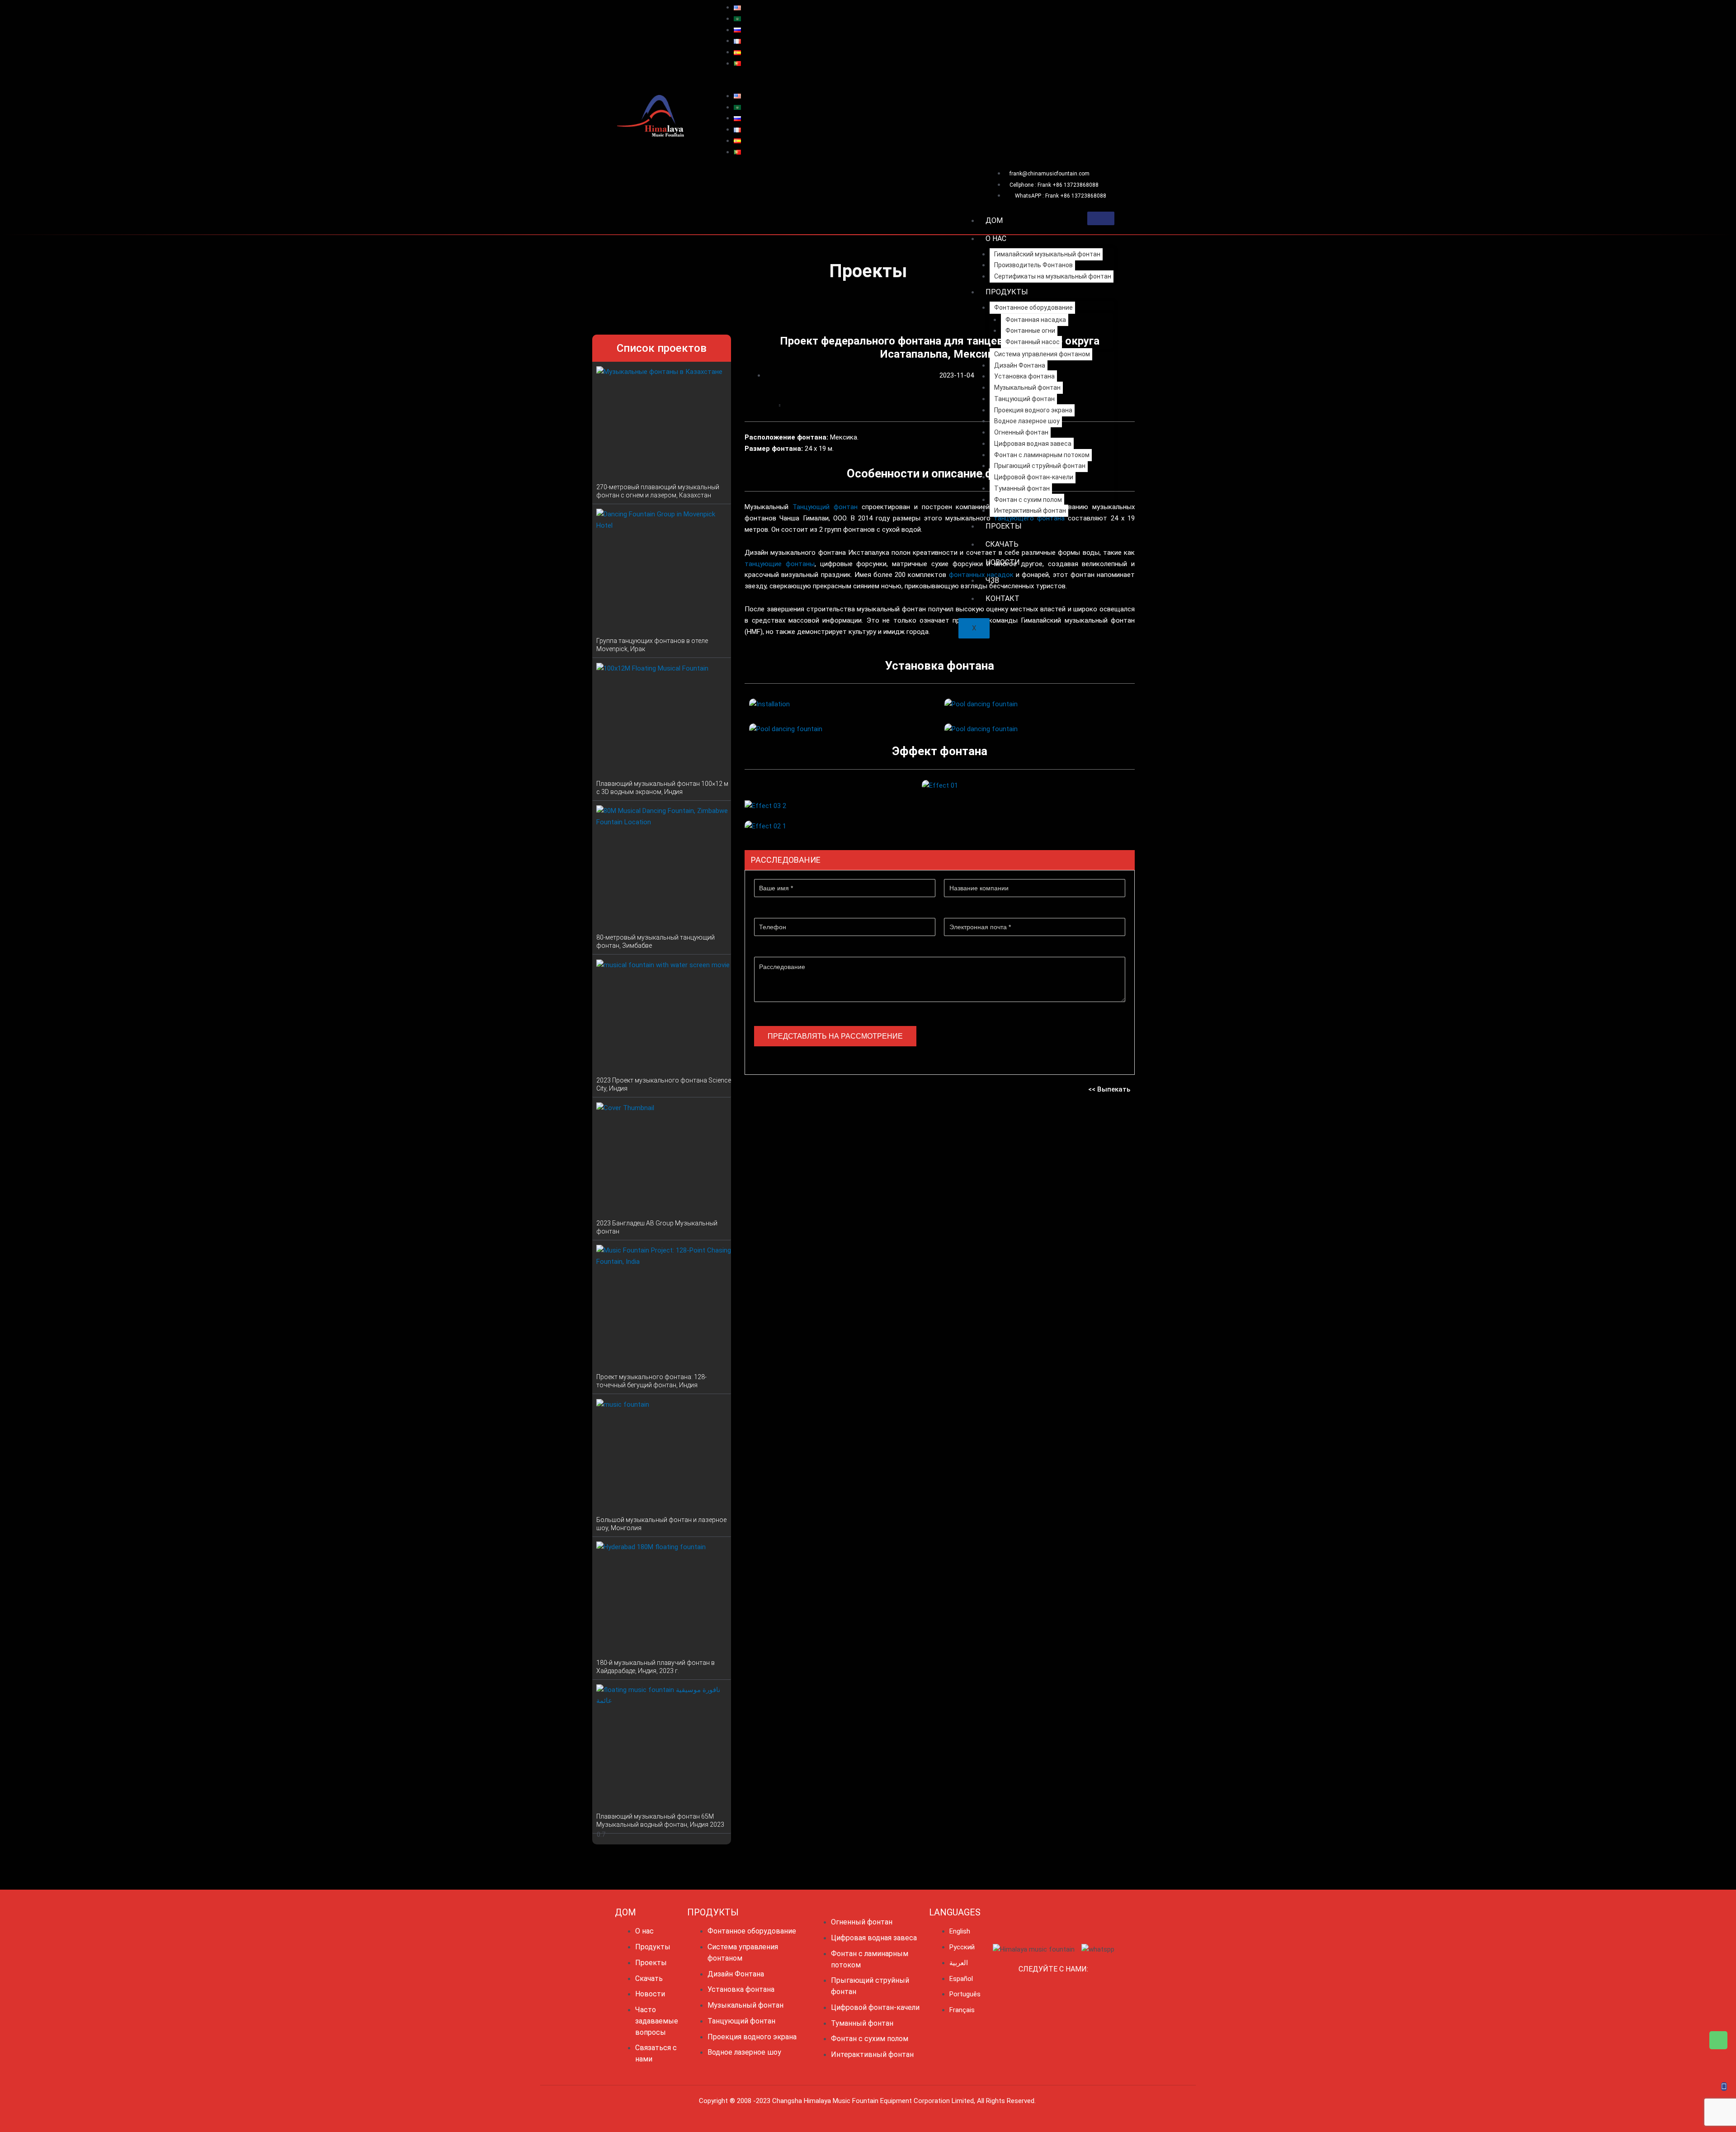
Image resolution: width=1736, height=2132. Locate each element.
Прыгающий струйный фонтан (1040, 466)
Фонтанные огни (1030, 331)
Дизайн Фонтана (1020, 365)
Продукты (1007, 292)
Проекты (1004, 526)
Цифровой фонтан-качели (1034, 477)
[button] (914, 85)
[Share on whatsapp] (788, 406)
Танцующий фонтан (1024, 399)
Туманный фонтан (1022, 488)
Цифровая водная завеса (1033, 444)
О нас (996, 239)
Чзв (992, 580)
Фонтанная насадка (1036, 320)
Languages (955, 1912)
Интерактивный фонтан (1030, 511)
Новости (1003, 562)
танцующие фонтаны (780, 564)
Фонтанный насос (1033, 342)
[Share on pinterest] (771, 406)
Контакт (1002, 598)
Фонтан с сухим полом (1028, 500)
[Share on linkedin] (763, 406)
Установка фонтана (1024, 376)
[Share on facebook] (746, 406)
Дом (994, 220)
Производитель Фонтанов (1033, 265)
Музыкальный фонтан (1027, 388)
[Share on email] (780, 406)
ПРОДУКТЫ (713, 1912)
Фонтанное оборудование (1033, 307)
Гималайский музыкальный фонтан (1047, 254)
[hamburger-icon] (1101, 218)
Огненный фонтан (1021, 432)
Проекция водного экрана (1033, 410)
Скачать (1002, 544)
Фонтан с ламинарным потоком (1042, 455)
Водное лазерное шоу (1027, 421)
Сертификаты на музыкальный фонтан (1053, 276)
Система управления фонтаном (1042, 354)
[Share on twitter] (754, 406)
